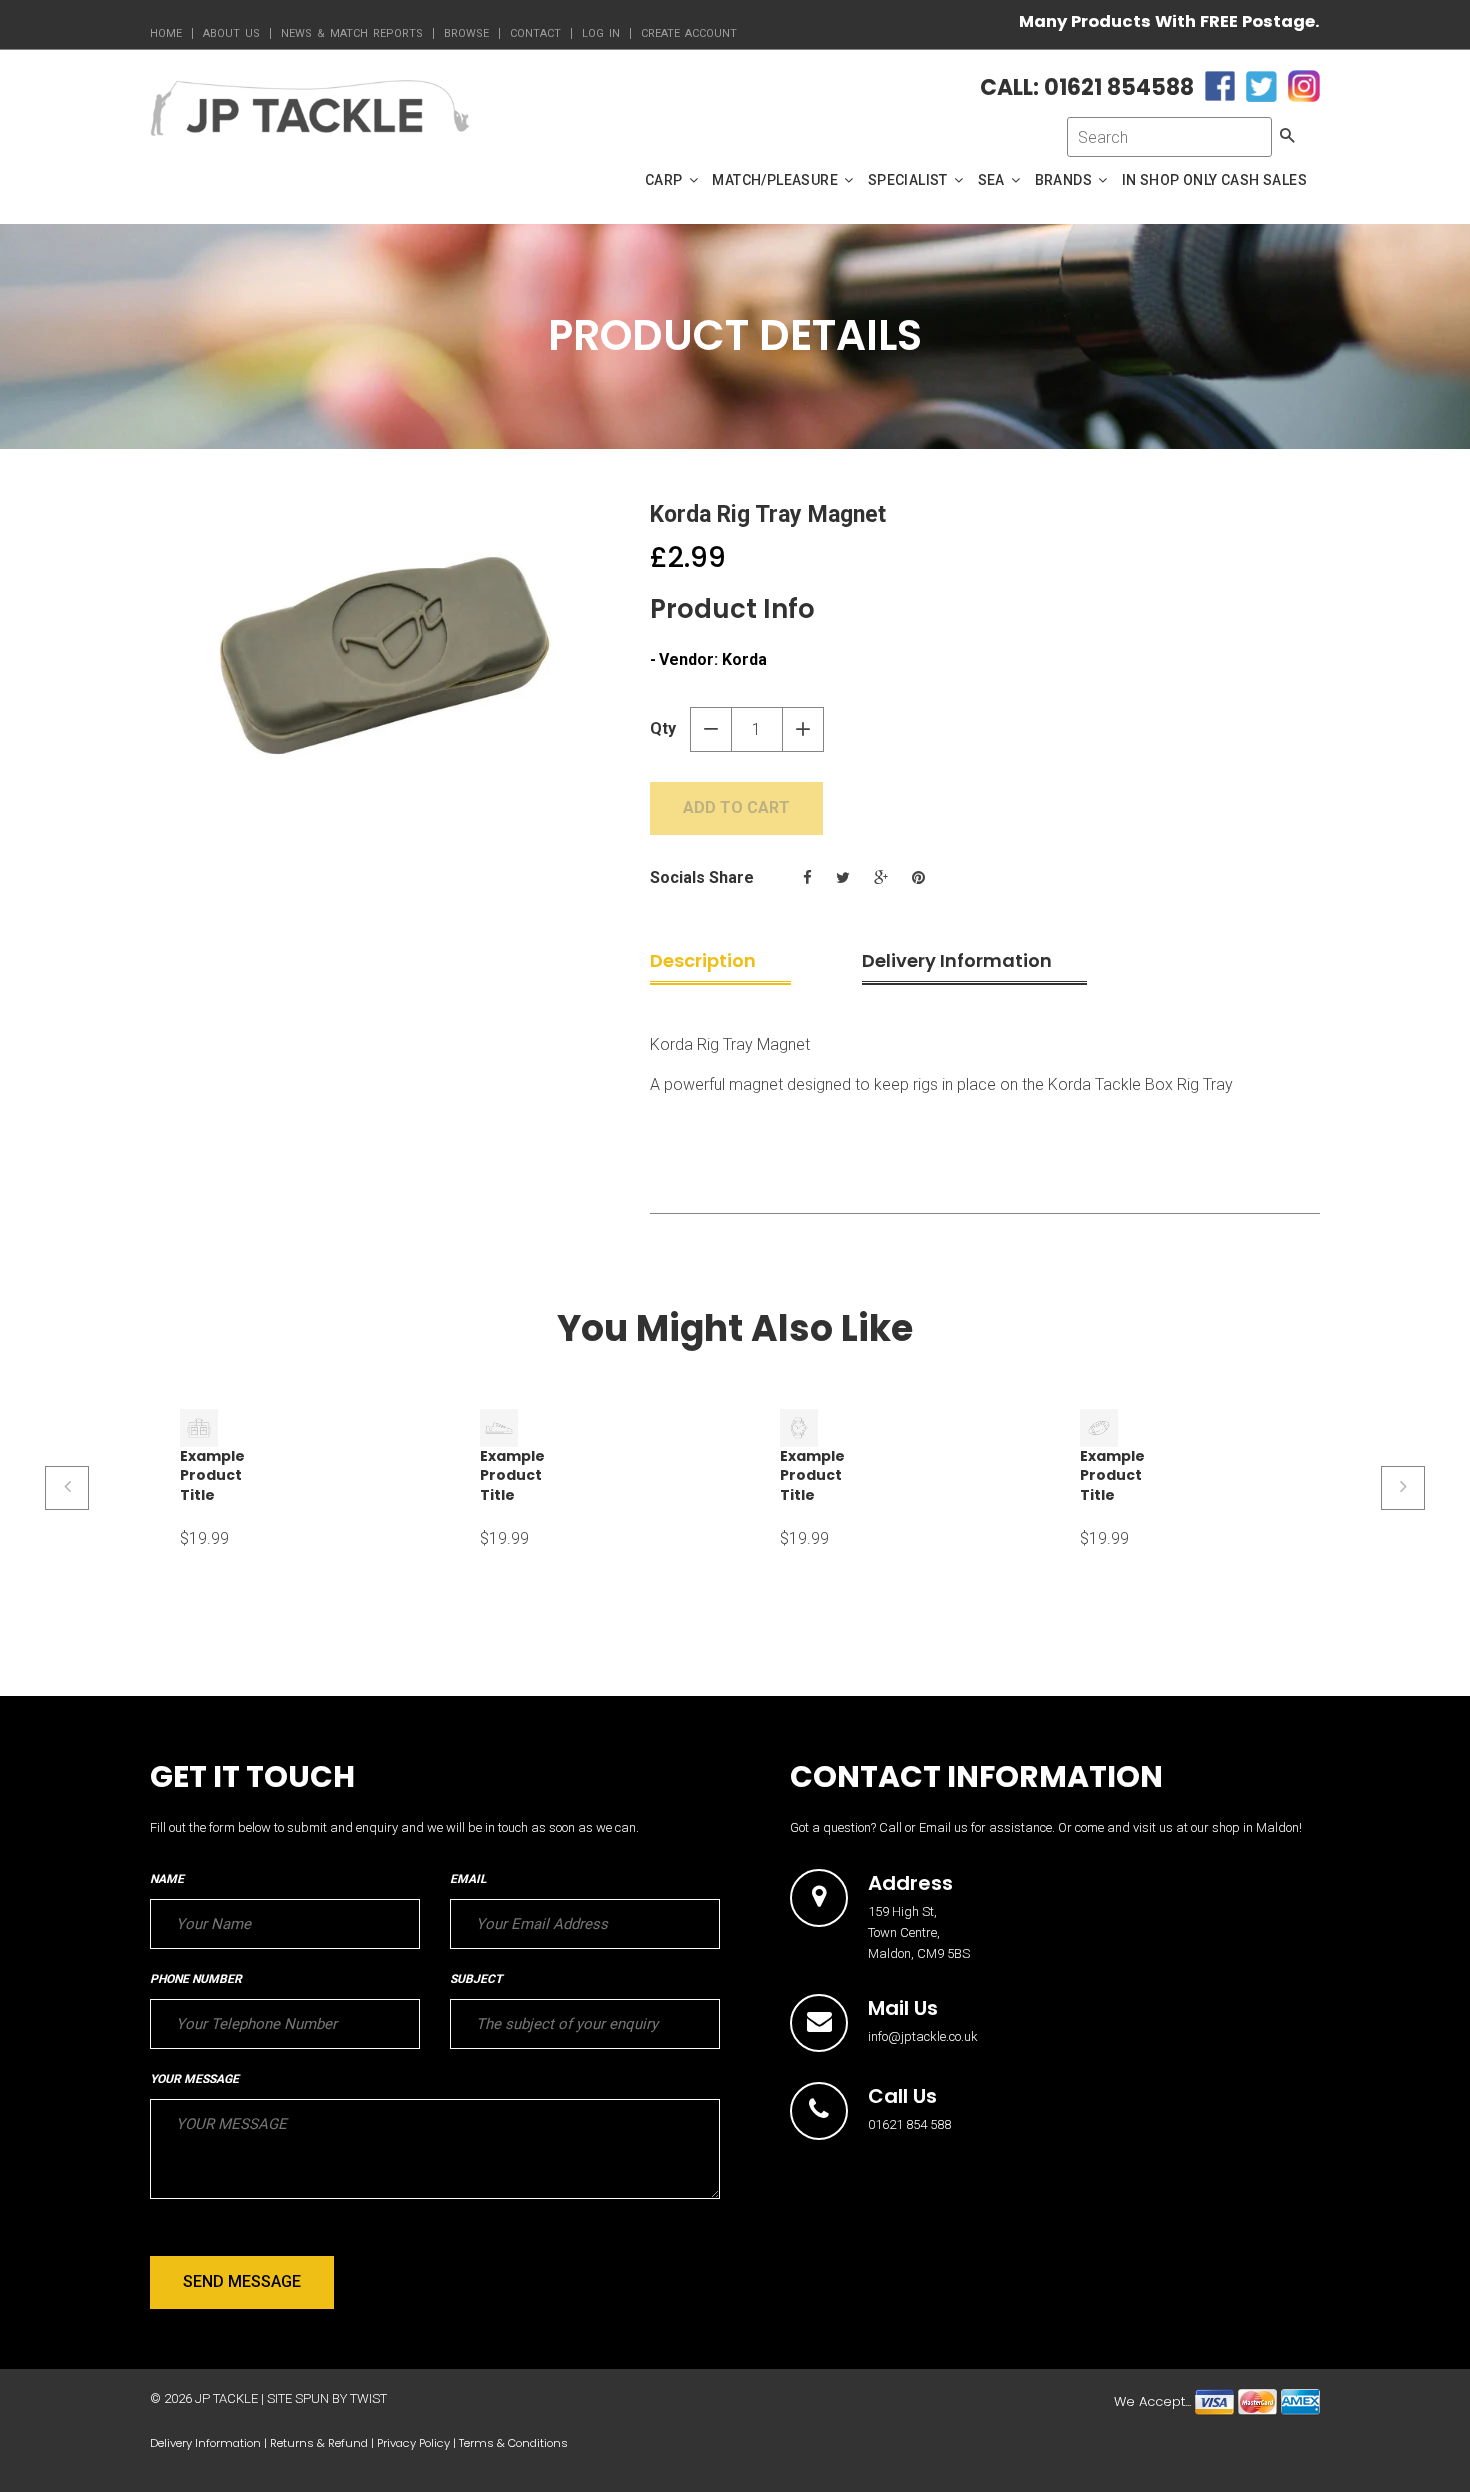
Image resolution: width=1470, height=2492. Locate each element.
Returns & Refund (319, 2443)
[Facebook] (807, 878)
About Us (231, 33)
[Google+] (881, 878)
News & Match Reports (352, 33)
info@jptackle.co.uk (923, 2036)
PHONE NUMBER (196, 1979)
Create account (689, 33)
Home (166, 33)
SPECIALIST (909, 180)
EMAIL (468, 1879)
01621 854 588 (909, 2124)
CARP (665, 180)
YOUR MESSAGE (194, 2079)
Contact (535, 33)
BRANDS (1065, 180)
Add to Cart (736, 807)
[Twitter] (843, 878)
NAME (167, 1879)
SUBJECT (476, 1979)
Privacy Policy (413, 2443)
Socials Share (702, 877)
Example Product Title (212, 1475)
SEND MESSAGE (242, 2281)
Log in (601, 33)
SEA (993, 180)
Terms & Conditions (513, 2443)
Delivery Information (957, 960)
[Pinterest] (918, 878)
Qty (663, 728)
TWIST (368, 2398)
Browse (466, 33)
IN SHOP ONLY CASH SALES (1214, 180)
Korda (744, 659)
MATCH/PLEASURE (776, 180)
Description (703, 960)
